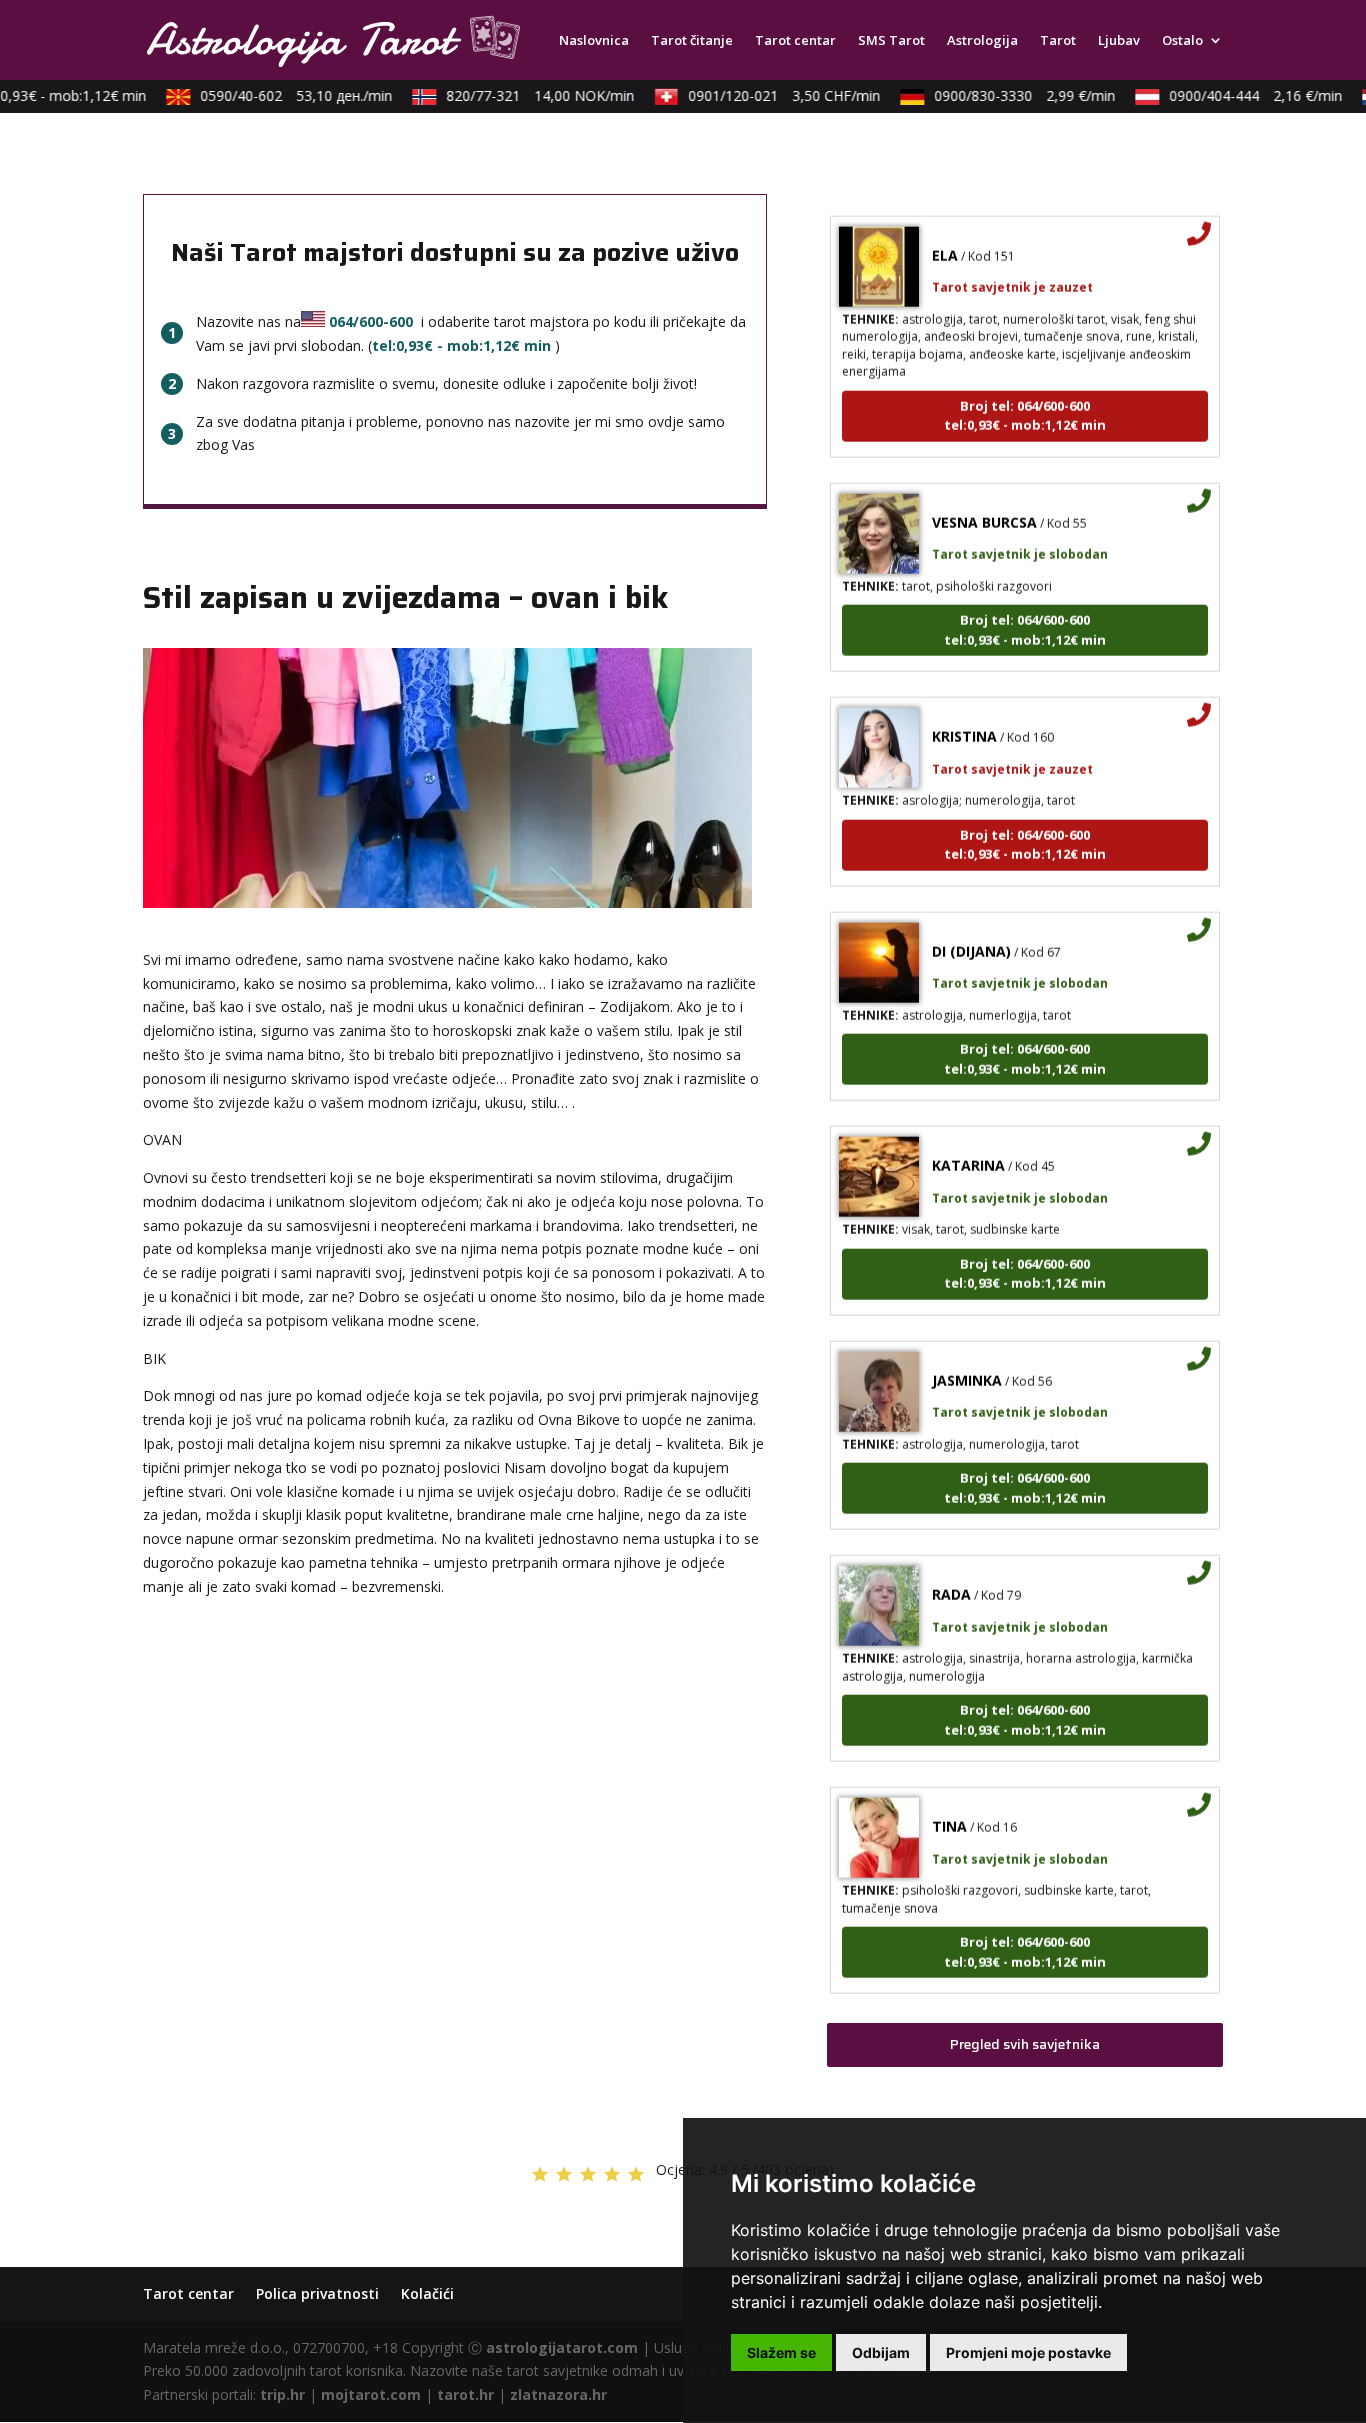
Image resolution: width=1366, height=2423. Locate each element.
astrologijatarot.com (562, 2347)
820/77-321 (523, 95)
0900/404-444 (1238, 95)
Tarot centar (795, 41)
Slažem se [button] (781, 2352)
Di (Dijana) (971, 929)
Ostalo (1182, 41)
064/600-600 (371, 321)
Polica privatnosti (317, 2293)
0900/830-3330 (1007, 95)
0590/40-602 (279, 95)
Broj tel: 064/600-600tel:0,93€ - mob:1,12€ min (1025, 394)
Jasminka (967, 1358)
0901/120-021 (767, 95)
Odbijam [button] (881, 2352)
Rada (951, 1573)
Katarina (968, 1144)
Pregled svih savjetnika (1025, 2044)
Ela (945, 233)
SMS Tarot (891, 41)
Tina (949, 1805)
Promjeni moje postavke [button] (1028, 2352)
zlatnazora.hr (558, 2394)
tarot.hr (465, 2394)
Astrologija (982, 41)
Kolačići (427, 2293)
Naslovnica (594, 41)
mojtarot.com (371, 2394)
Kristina (964, 715)
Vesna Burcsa (984, 500)
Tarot (1058, 41)
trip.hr (282, 2394)
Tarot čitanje (692, 41)
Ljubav (1119, 41)
